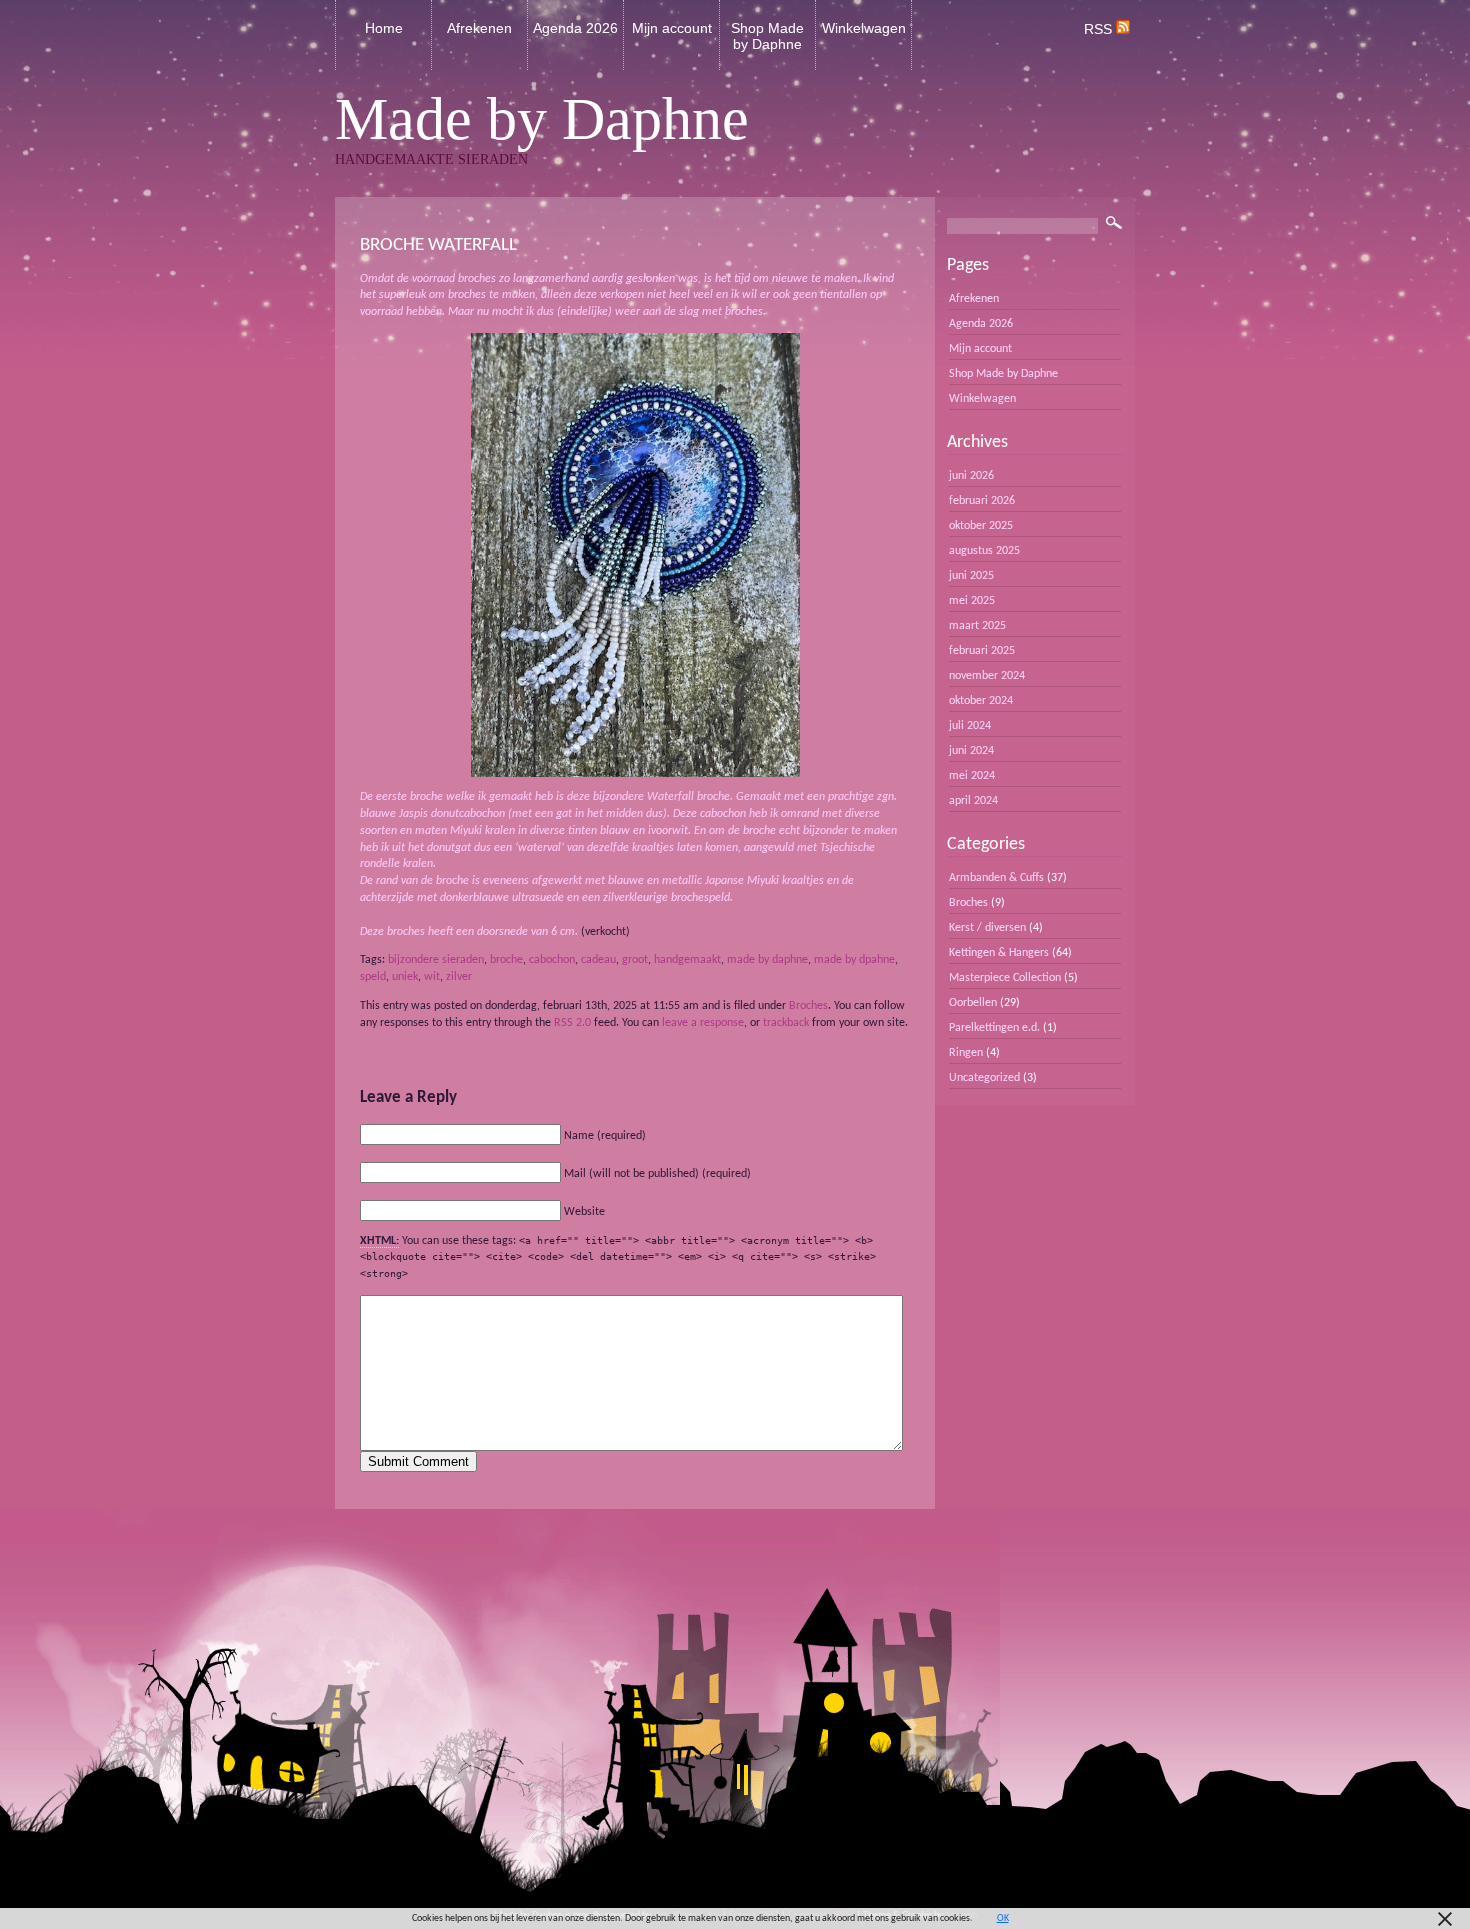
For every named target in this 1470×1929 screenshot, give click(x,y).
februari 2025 (982, 651)
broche (506, 960)
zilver (459, 977)
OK (1003, 1918)
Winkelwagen (864, 28)
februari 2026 (982, 501)
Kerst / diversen (987, 928)
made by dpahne (854, 960)
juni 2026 (971, 476)
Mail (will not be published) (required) (657, 1174)
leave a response (703, 1023)
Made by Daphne (542, 119)
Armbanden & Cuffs (996, 878)
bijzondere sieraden (436, 960)
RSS (1100, 29)
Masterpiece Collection (1005, 978)
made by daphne (767, 960)
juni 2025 (971, 576)
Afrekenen (479, 28)
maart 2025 (977, 626)
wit (432, 977)
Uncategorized (984, 1078)
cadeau (598, 960)
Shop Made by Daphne (767, 36)
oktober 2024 (981, 701)
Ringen (966, 1053)
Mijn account (672, 28)
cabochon (552, 960)
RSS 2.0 (572, 1023)
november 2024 (987, 676)
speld (373, 977)
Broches (808, 1006)
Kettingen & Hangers (999, 953)
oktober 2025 (981, 526)
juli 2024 (970, 726)
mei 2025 (972, 601)
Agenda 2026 (575, 28)
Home (384, 28)
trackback (786, 1023)
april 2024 (973, 801)
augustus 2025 (984, 551)
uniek (405, 977)
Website (584, 1212)
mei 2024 (972, 776)
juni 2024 (971, 751)
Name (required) (605, 1136)
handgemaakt (687, 960)
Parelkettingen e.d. (994, 1028)
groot (635, 960)
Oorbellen (973, 1003)
